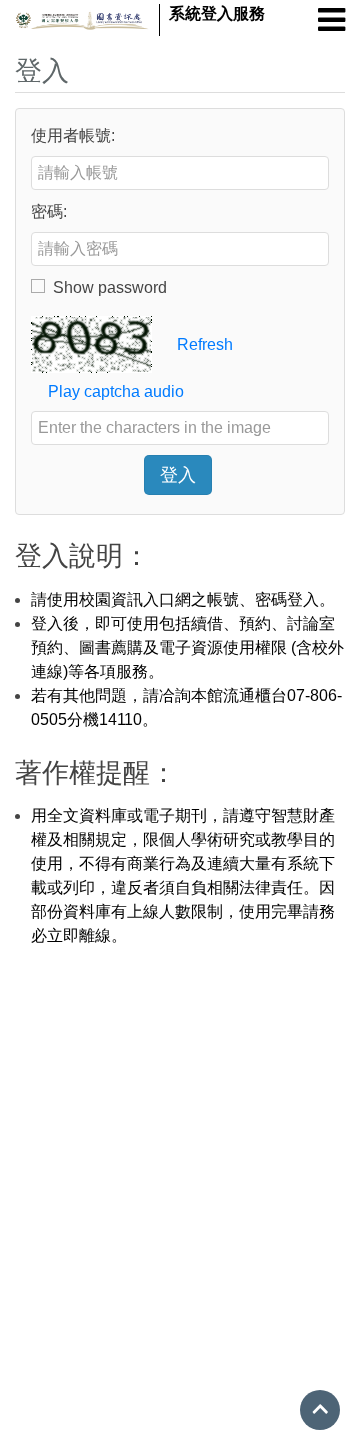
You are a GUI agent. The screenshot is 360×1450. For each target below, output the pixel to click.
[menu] (331, 20)
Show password (110, 287)
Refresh (205, 344)
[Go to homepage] (81, 20)
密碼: (49, 211)
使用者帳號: (73, 135)
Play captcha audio (114, 391)
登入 (178, 475)
